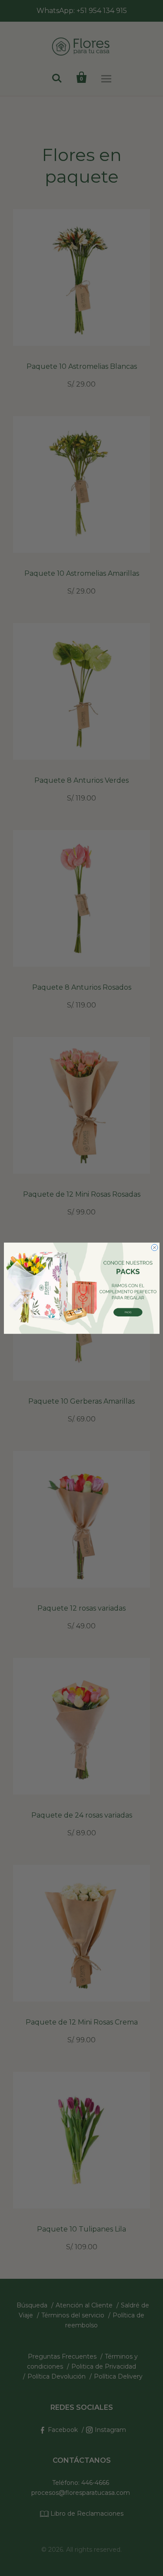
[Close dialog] (155, 1247)
